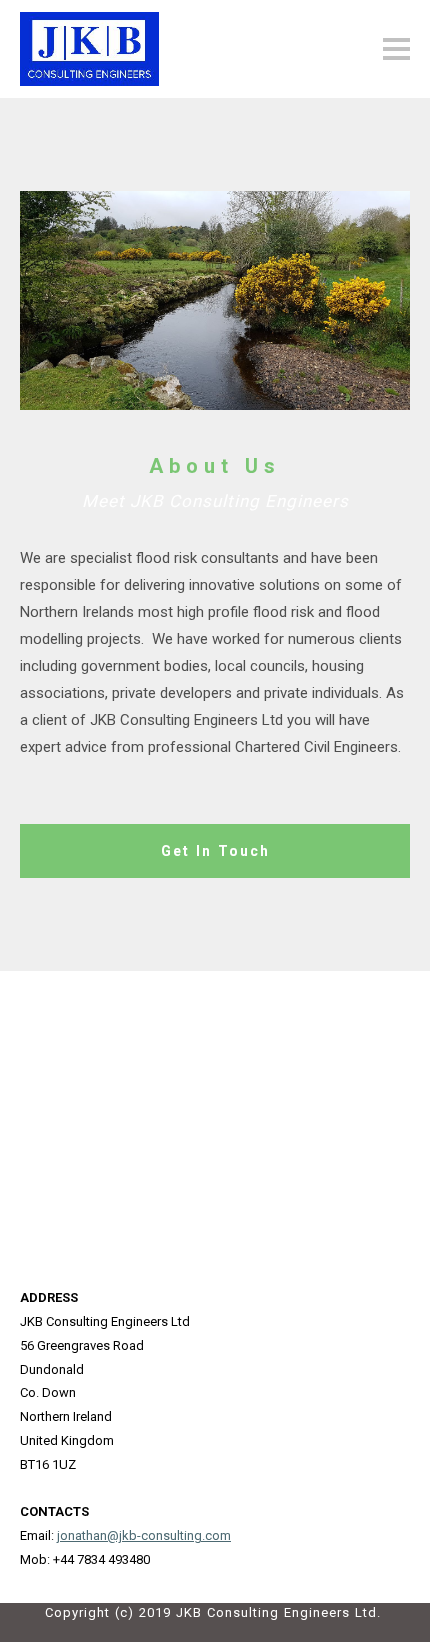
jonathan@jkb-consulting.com (144, 1535)
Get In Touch (215, 851)
